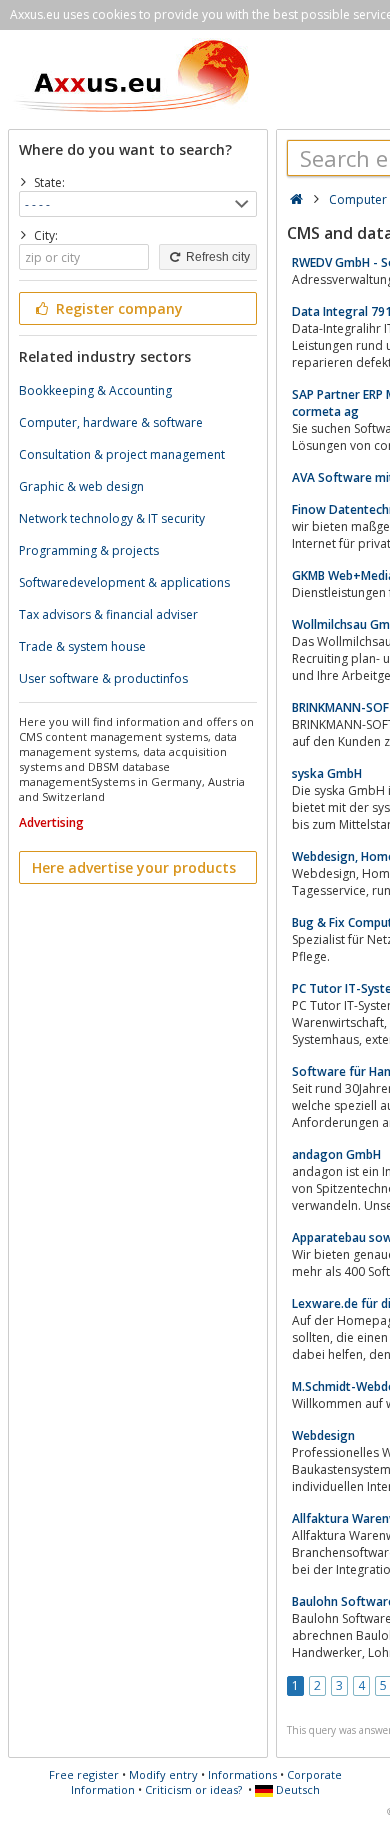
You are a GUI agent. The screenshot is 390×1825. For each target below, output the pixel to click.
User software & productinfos (103, 678)
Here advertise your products (134, 867)
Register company (117, 308)
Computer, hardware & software (111, 422)
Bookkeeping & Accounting (95, 390)
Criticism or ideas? (193, 1789)
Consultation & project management (122, 454)
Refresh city (216, 257)
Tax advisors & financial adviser (108, 614)
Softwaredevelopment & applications (124, 582)
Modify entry (163, 1774)
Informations (242, 1774)
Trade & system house (82, 646)
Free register (84, 1774)
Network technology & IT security (112, 518)
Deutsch (296, 1789)
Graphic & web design (81, 486)
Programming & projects (89, 550)
